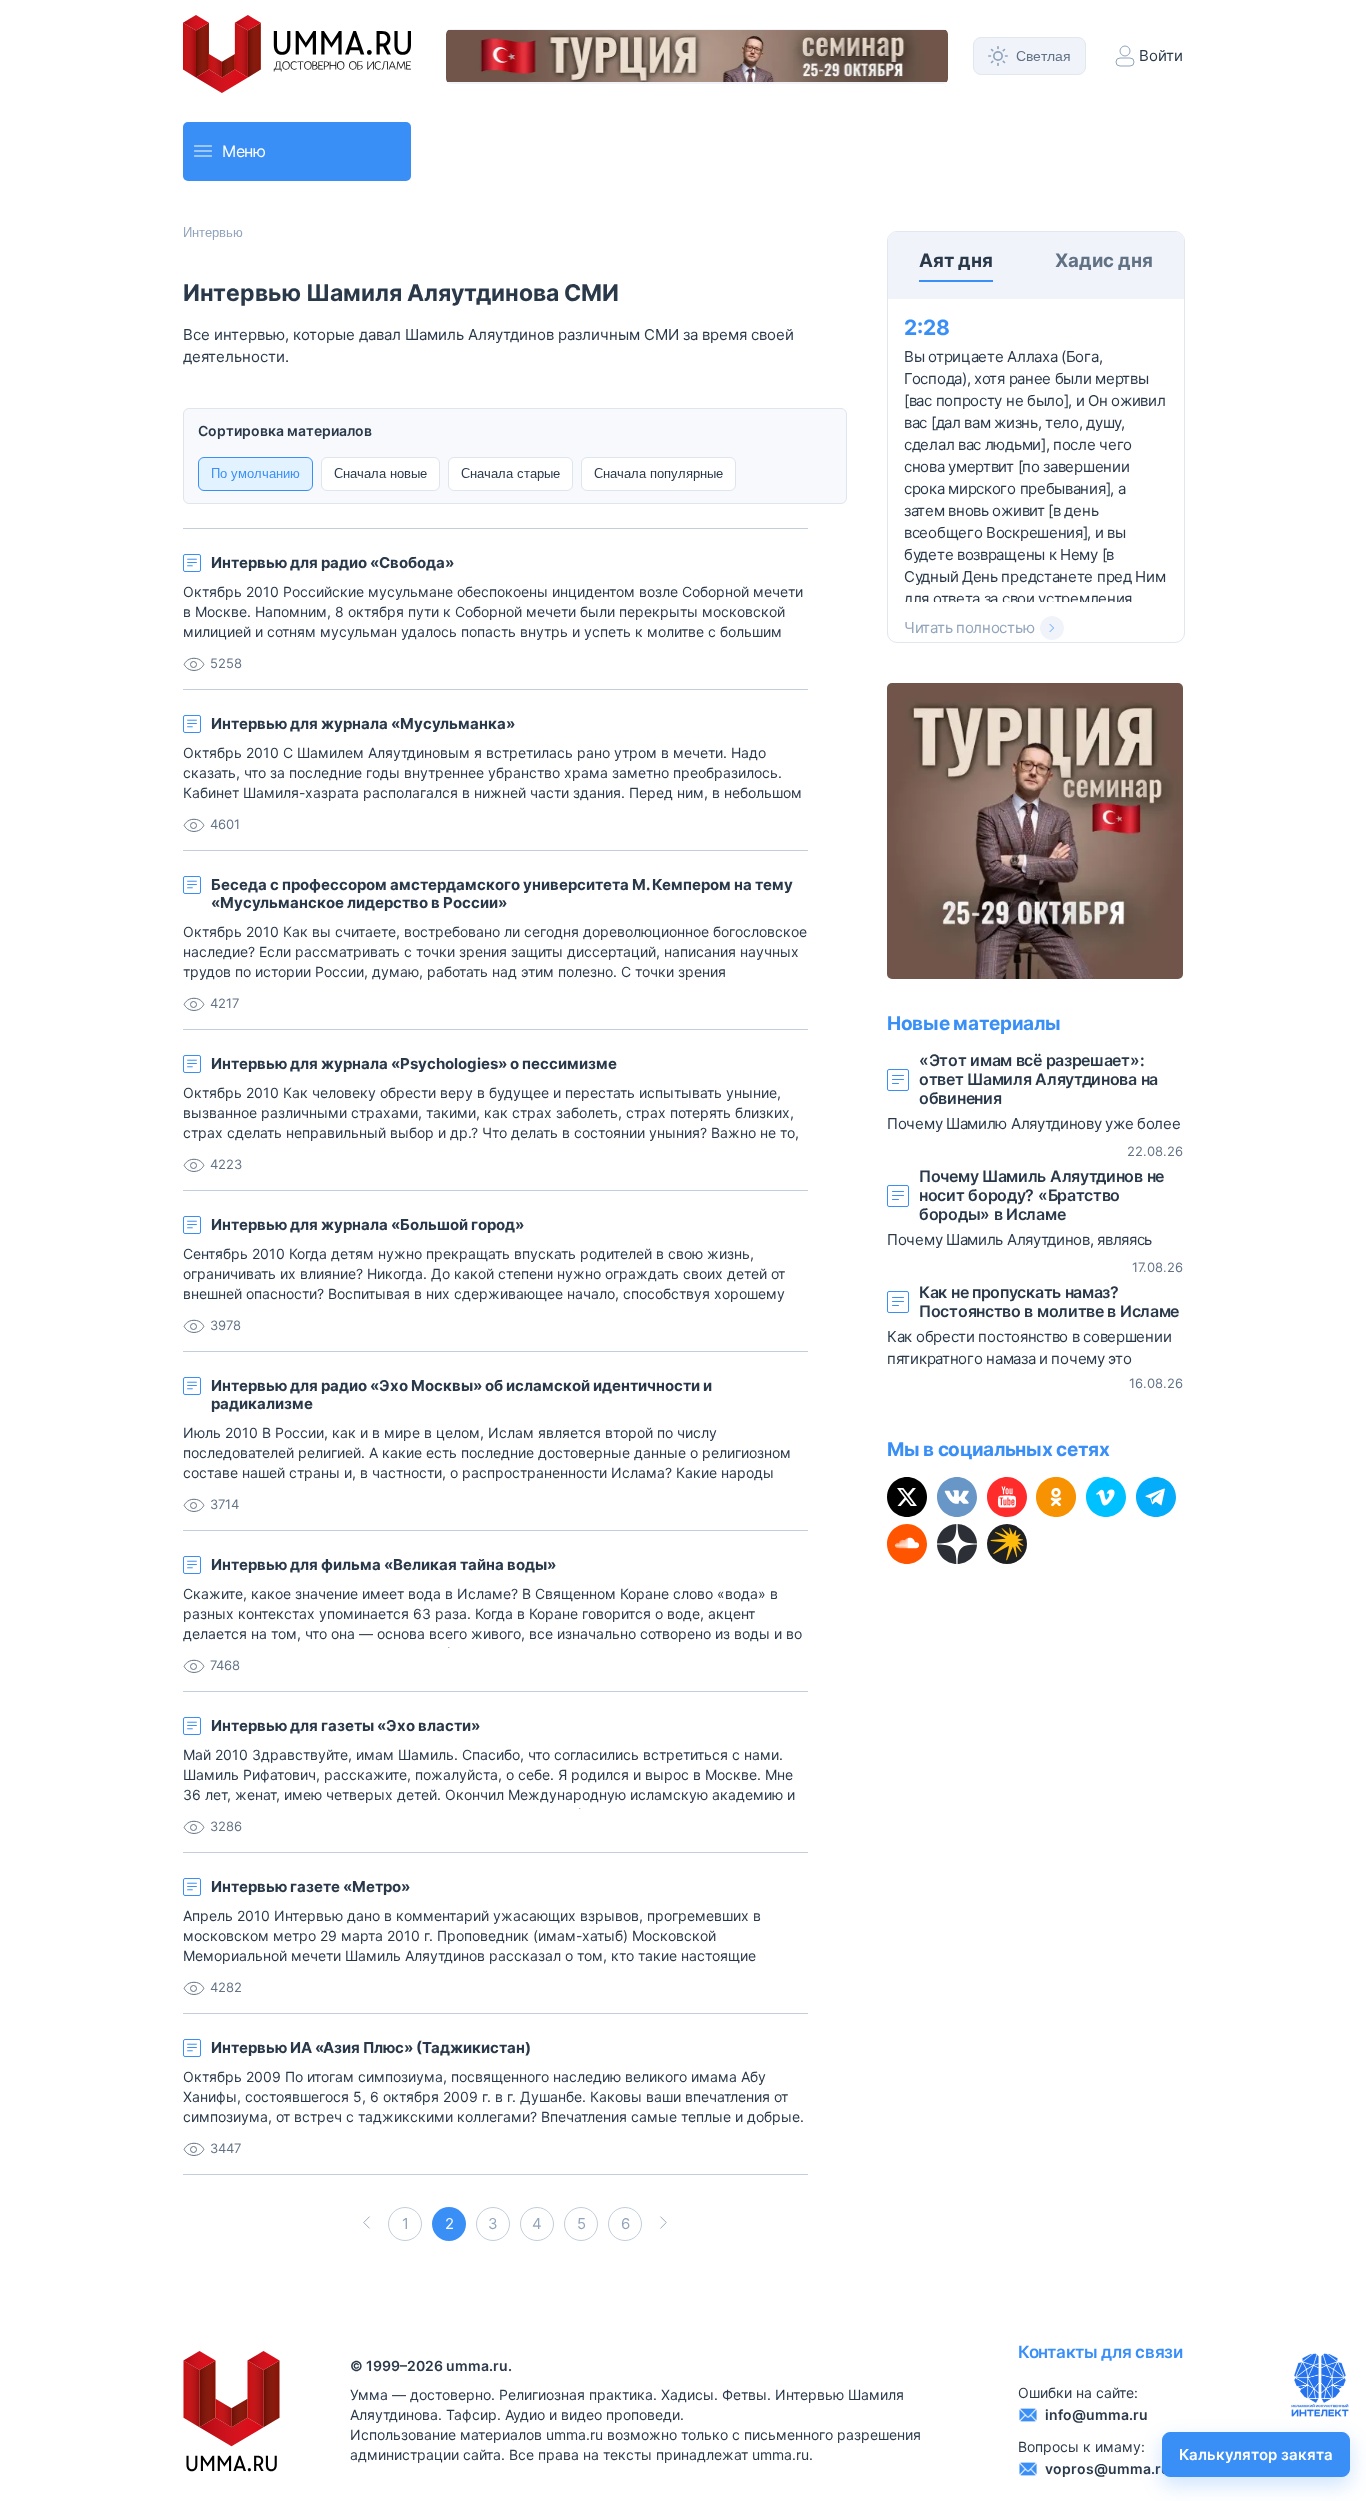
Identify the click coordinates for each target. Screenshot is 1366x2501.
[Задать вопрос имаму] (1320, 2385)
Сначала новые (380, 473)
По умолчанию (255, 473)
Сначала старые (510, 473)
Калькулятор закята (1256, 2454)
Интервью (213, 232)
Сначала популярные (658, 473)
